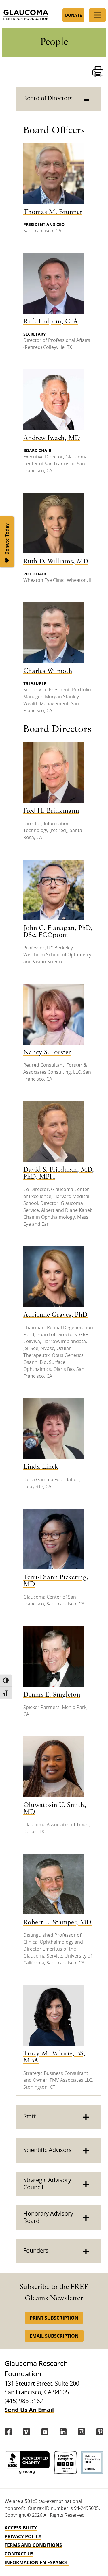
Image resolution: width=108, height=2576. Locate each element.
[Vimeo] (26, 2432)
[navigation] (54, 2545)
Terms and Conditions (33, 2545)
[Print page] (98, 72)
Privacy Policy (23, 2536)
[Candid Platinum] (92, 2463)
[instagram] (82, 2432)
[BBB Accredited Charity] (27, 2463)
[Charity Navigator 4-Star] (65, 2463)
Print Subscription (54, 2318)
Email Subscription (54, 2336)
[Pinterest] (100, 2432)
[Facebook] (8, 2432)
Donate (73, 15)
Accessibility (21, 2528)
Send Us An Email (29, 2410)
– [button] (86, 99)
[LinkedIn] (63, 2432)
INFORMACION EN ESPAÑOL (37, 2562)
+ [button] (86, 2117)
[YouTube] (45, 2432)
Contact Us (19, 2554)
